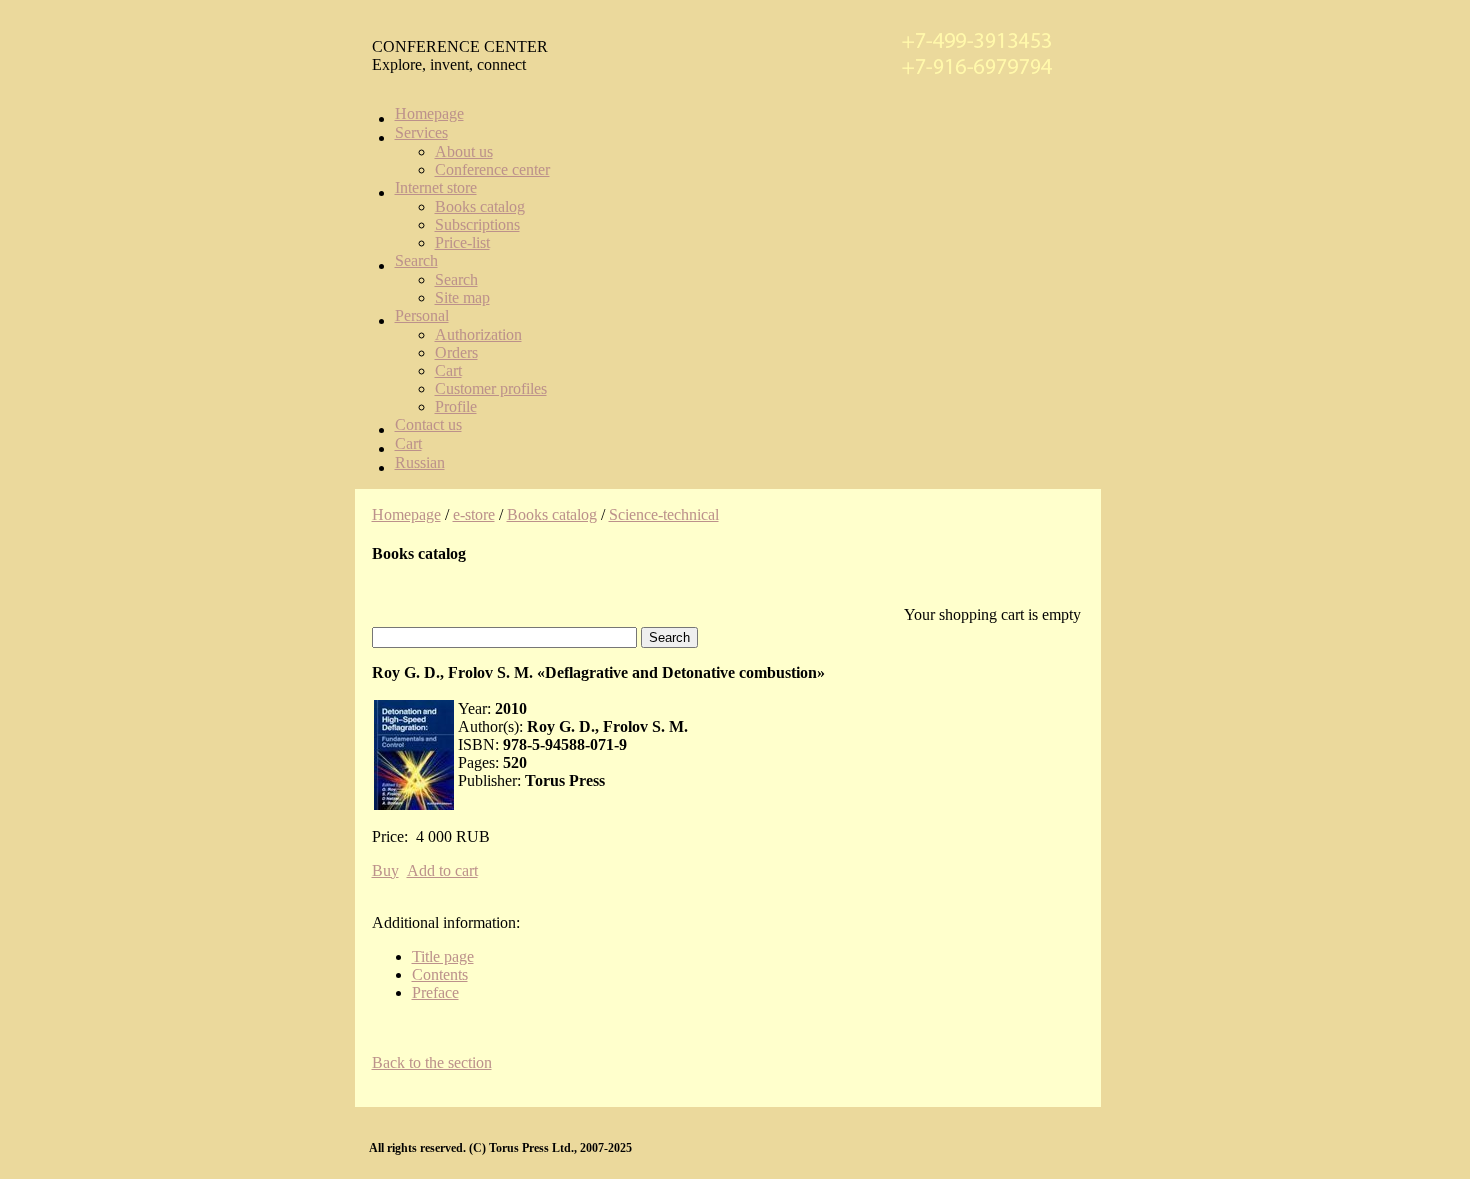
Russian (420, 462)
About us (464, 151)
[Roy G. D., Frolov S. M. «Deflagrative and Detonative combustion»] (414, 755)
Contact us (428, 424)
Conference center (492, 169)
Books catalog (480, 206)
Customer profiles (491, 388)
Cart (448, 370)
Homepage (429, 113)
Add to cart (442, 870)
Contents (440, 974)
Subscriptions (477, 224)
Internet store (436, 187)
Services (421, 132)
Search (416, 260)
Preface (435, 992)
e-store (474, 514)
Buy (385, 870)
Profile (456, 406)
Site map (462, 297)
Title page (443, 956)
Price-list (462, 242)
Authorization (478, 334)
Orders (456, 352)
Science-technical (664, 514)
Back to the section (432, 1062)
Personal (422, 315)
